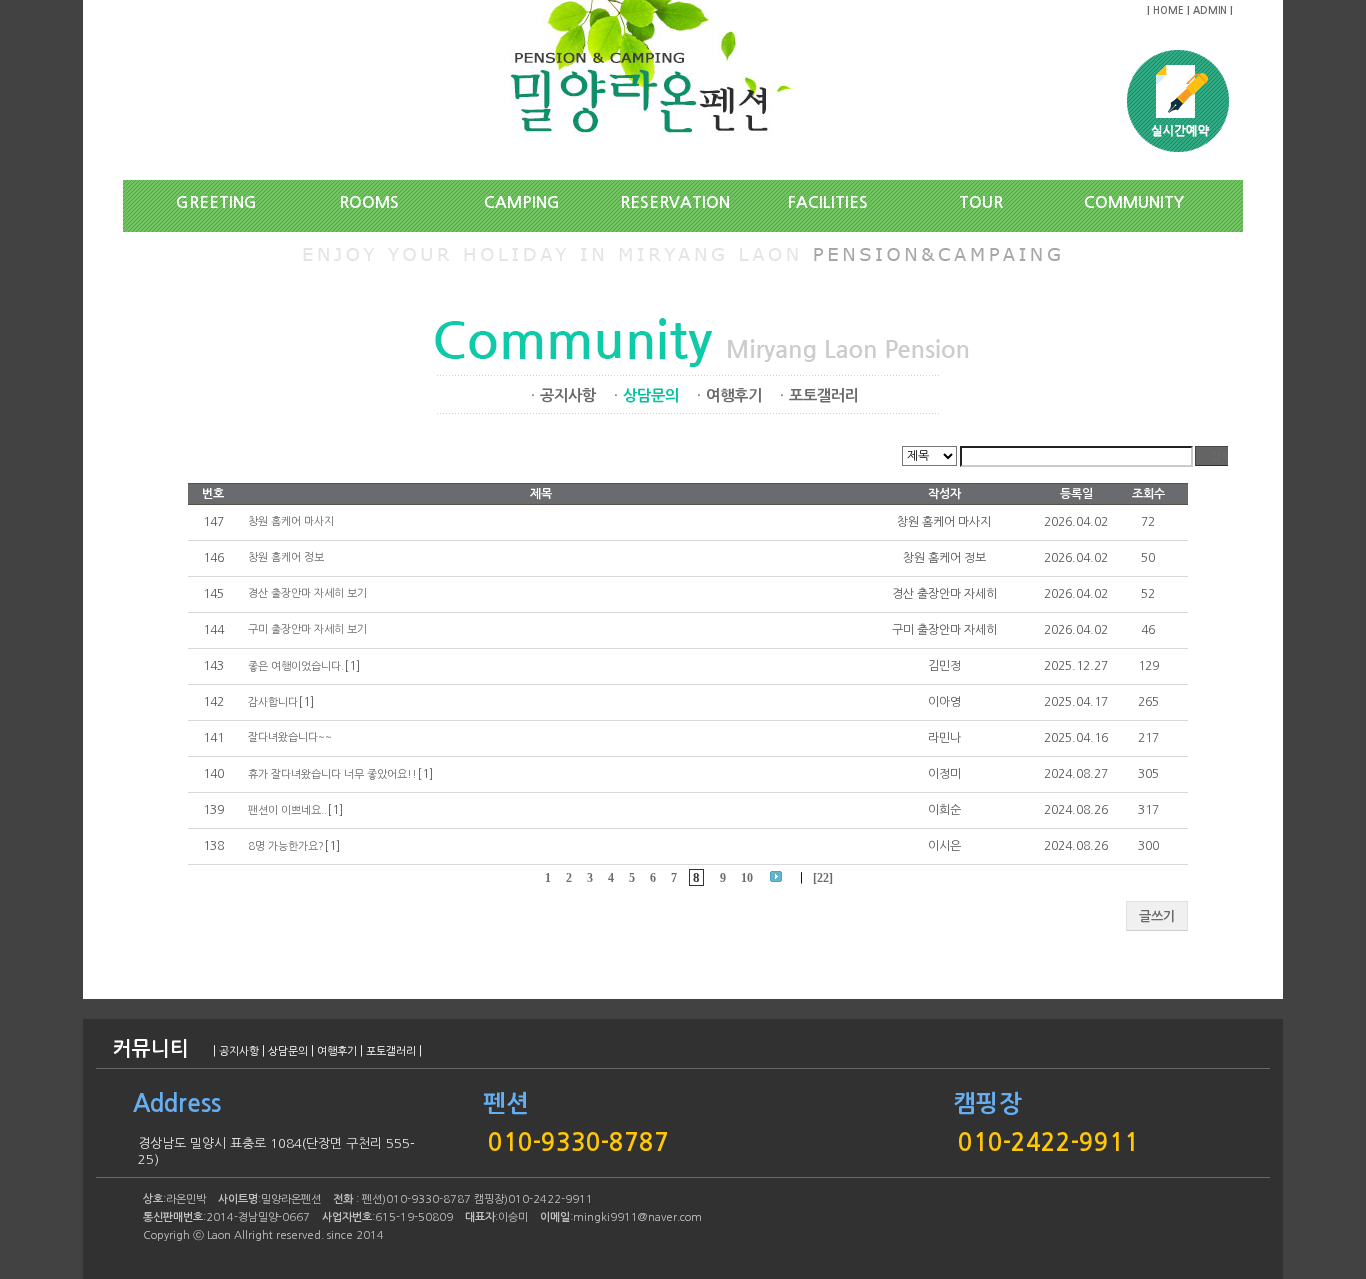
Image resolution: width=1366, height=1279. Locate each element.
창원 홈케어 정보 (286, 557)
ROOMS (369, 202)
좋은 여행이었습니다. (296, 666)
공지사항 (568, 395)
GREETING (216, 202)
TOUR (981, 202)
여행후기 (734, 395)
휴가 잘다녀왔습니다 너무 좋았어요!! (332, 774)
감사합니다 (273, 702)
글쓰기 (1157, 916)
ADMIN (1210, 10)
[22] (823, 878)
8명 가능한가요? (286, 846)
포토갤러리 (824, 395)
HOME (1168, 10)
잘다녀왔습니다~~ (290, 737)
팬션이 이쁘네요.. (287, 810)
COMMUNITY (1134, 202)
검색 (1221, 457)
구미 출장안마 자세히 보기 (307, 629)
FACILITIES (828, 202)
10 (747, 878)
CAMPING (522, 202)
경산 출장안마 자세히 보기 (307, 593)
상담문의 (288, 1051)
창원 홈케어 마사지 (291, 521)
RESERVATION (675, 202)
